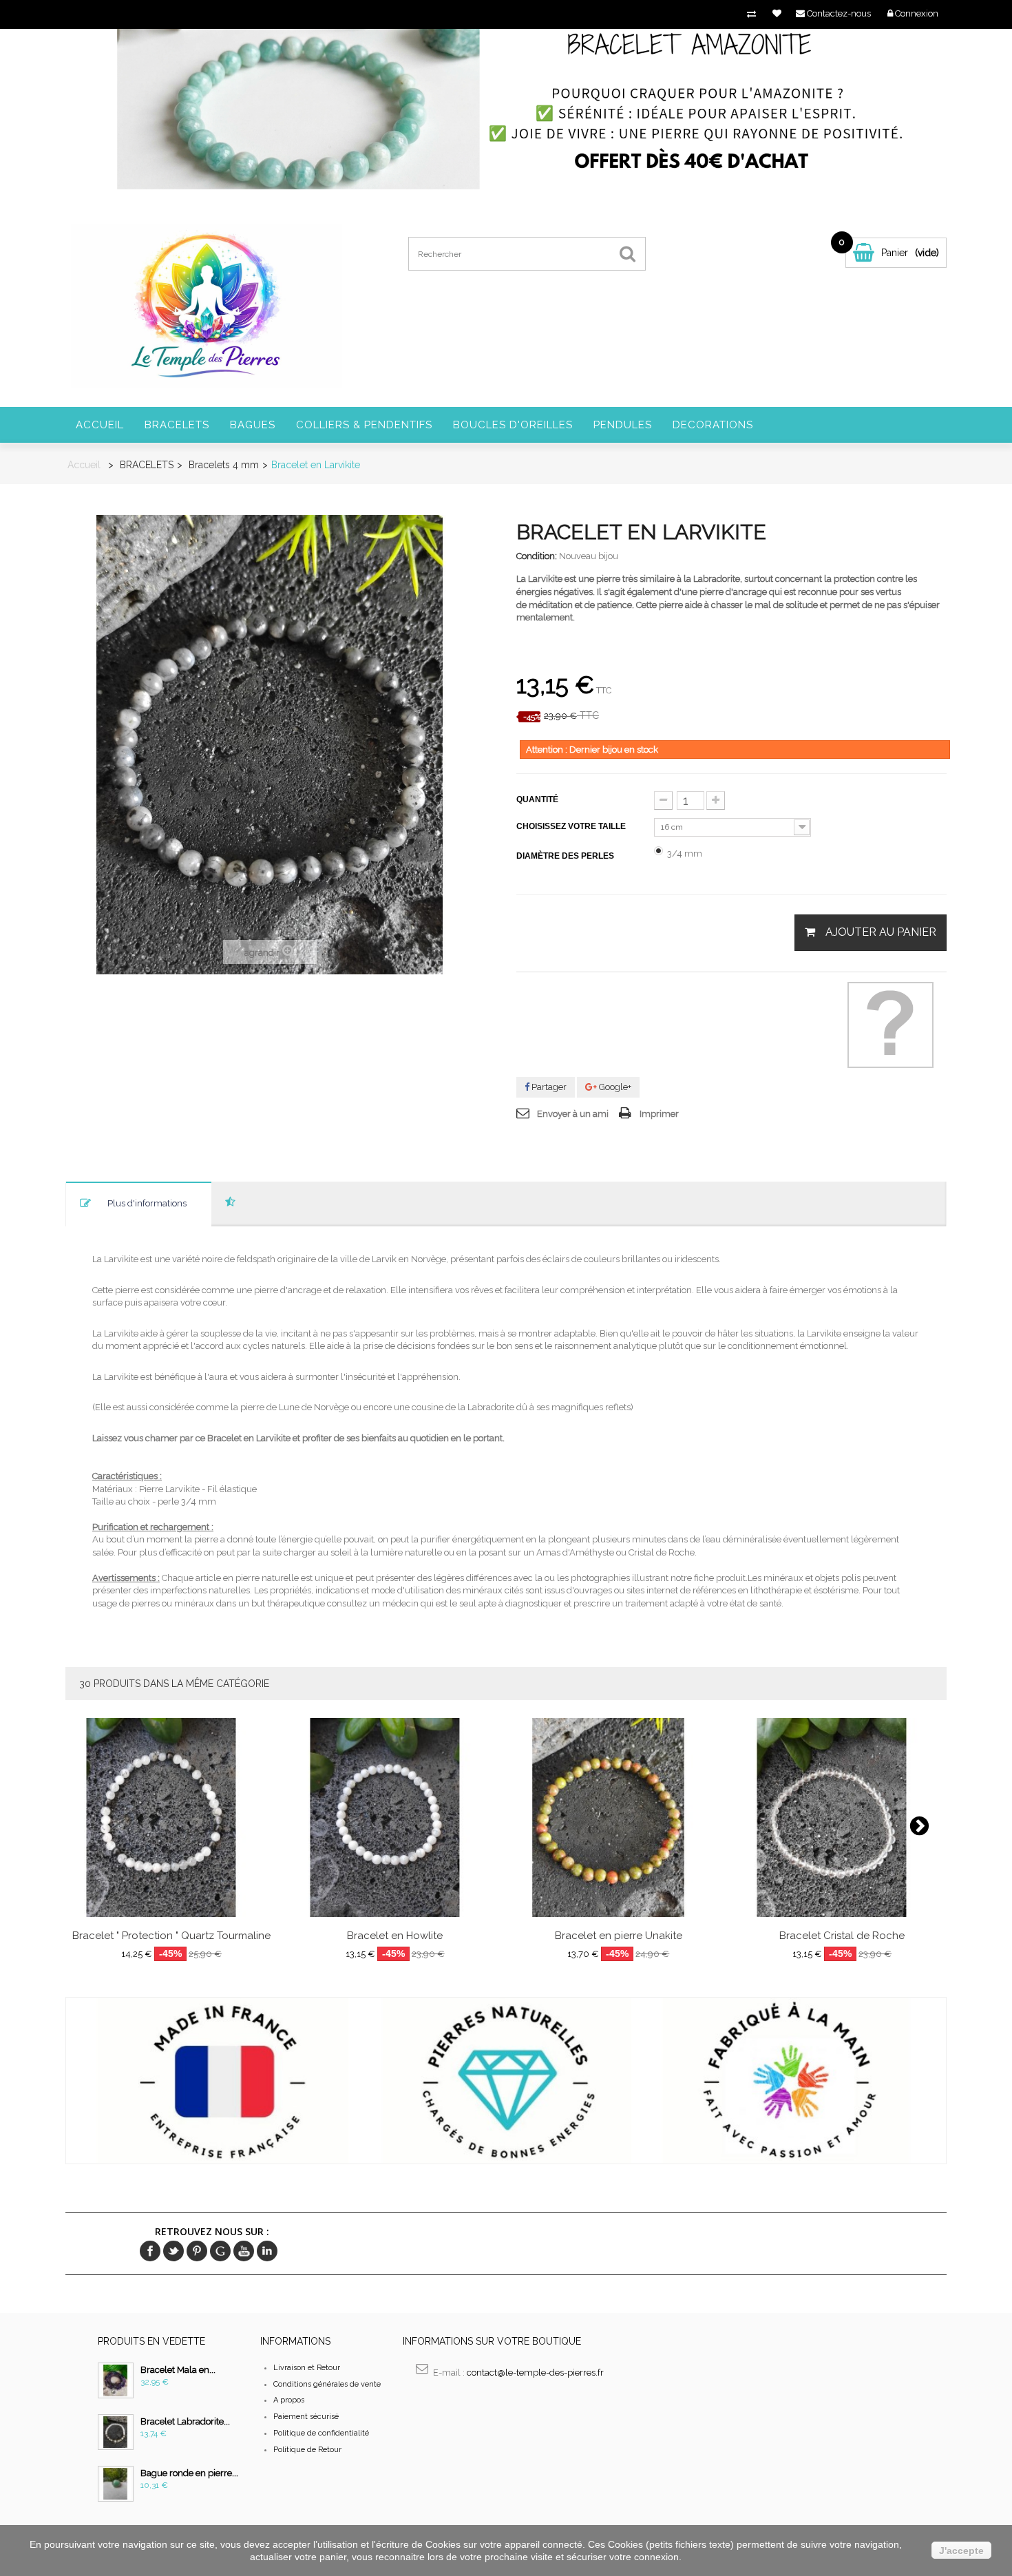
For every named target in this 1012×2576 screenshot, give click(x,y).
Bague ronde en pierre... (189, 2473)
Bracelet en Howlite (395, 1936)
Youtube (244, 2251)
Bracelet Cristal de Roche (842, 1936)
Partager (548, 1087)
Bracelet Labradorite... (185, 2421)
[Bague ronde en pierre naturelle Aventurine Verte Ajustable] (116, 2484)
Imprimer (659, 1114)
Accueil (100, 425)
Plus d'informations (147, 1203)
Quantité (537, 799)
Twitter (173, 2251)
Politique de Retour (307, 2450)
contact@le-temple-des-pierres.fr (535, 2373)
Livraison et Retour (307, 2368)
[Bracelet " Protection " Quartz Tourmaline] (171, 1818)
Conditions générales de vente (327, 2384)
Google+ (614, 1087)
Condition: (537, 556)
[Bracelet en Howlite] (395, 1818)
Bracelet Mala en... (178, 2370)
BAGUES (253, 425)
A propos (289, 2400)
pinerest (197, 2251)
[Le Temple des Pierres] (205, 305)
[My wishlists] (777, 13)
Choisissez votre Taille (572, 826)
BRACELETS (177, 425)
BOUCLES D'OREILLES (513, 425)
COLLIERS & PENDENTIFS (364, 425)
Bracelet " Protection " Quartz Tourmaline (171, 1936)
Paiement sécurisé (306, 2417)
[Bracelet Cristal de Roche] (842, 1818)
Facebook (150, 2251)
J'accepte (961, 2551)
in (267, 2251)
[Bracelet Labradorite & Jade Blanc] (116, 2432)
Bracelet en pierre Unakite (619, 1936)
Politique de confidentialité (321, 2433)
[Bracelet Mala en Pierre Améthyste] (116, 2380)
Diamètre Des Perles (566, 856)
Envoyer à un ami (573, 1114)
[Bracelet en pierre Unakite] (619, 1818)
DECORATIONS (713, 425)
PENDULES (623, 425)
